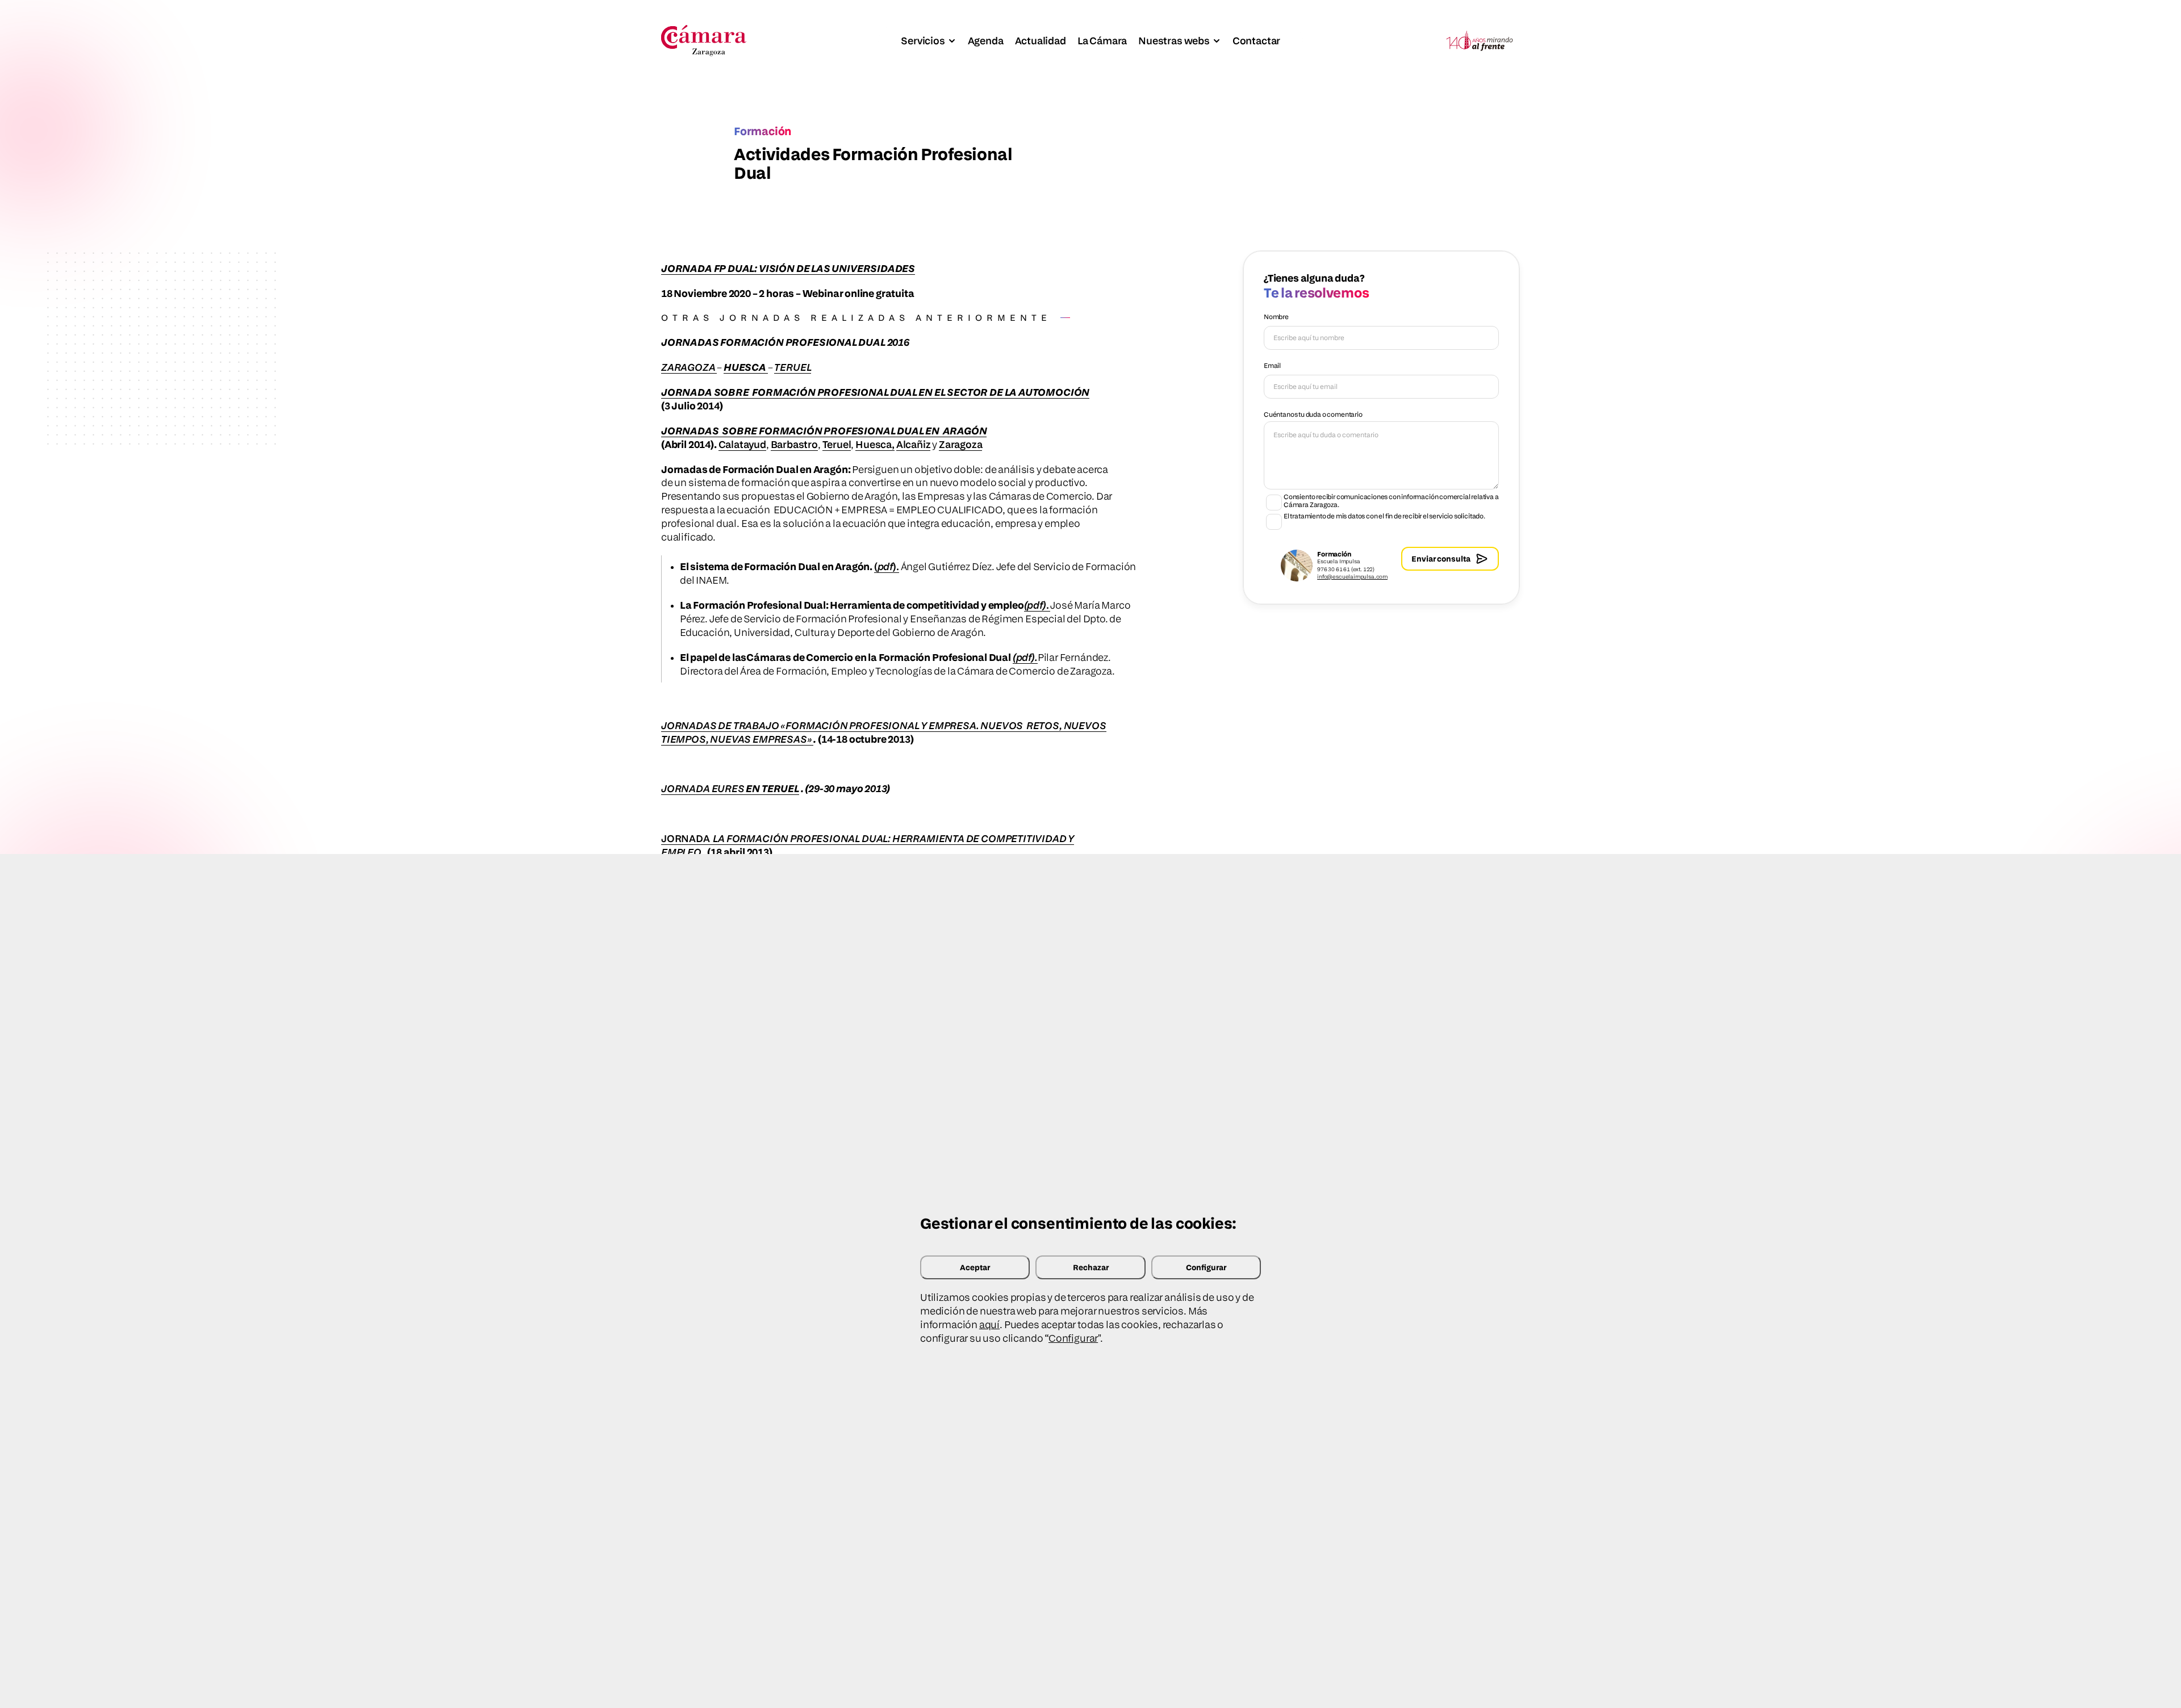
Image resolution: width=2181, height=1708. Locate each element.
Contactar (1256, 41)
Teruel (837, 444)
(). (887, 566)
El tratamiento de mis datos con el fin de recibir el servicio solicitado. (1384, 516)
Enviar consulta (1441, 558)
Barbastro (794, 444)
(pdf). (1025, 657)
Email (1272, 365)
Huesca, (875, 444)
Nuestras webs (1174, 41)
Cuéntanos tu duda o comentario (1313, 414)
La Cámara (1102, 41)
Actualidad (1041, 41)
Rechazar (1091, 1267)
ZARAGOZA (689, 367)
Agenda (986, 41)
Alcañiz (914, 444)
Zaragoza (961, 444)
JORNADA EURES (703, 788)
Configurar (1206, 1267)
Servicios (923, 41)
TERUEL (793, 367)
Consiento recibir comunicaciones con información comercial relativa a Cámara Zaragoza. (1391, 501)
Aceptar (975, 1267)
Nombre (1276, 317)
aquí (989, 1324)
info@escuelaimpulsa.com (1352, 576)
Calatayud (742, 444)
